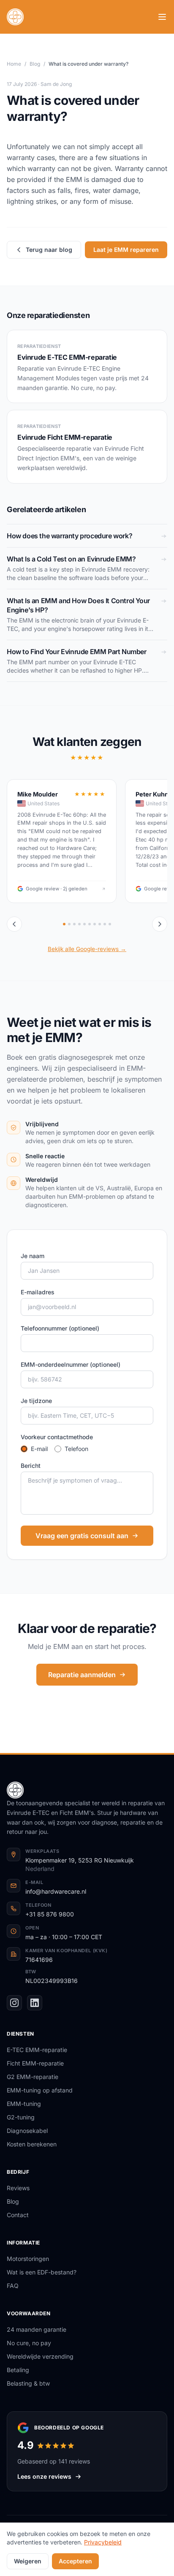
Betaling (18, 2370)
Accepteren (75, 2561)
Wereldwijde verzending (40, 2356)
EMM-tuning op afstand (40, 2090)
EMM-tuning (24, 2104)
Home (14, 64)
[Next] (160, 924)
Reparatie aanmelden (82, 1675)
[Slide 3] (74, 924)
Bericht (31, 1466)
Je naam (33, 1256)
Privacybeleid (103, 2542)
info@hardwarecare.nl (56, 1891)
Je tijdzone (36, 1401)
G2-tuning (21, 2117)
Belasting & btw (28, 2383)
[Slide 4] (79, 924)
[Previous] (14, 924)
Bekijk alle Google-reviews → (87, 949)
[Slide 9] (105, 924)
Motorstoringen (28, 2259)
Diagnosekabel (27, 2131)
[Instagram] (14, 2003)
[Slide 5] (84, 924)
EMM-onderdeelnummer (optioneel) (71, 1364)
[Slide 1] (64, 924)
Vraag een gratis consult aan (82, 1536)
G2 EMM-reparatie (33, 2077)
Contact (18, 2215)
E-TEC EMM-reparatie (37, 2050)
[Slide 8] (100, 924)
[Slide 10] (110, 924)
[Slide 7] (95, 924)
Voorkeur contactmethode (57, 1437)
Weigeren (28, 2561)
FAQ (13, 2286)
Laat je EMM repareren (126, 250)
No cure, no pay (29, 2343)
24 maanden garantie (37, 2329)
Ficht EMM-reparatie (35, 2063)
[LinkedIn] (35, 2003)
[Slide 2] (69, 924)
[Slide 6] (90, 924)
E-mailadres (38, 1292)
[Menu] (162, 17)
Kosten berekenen (32, 2144)
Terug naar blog (49, 250)
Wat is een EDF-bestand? (42, 2272)
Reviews (18, 2188)
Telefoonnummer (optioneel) (60, 1328)
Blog (35, 64)
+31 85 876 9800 (50, 1914)
